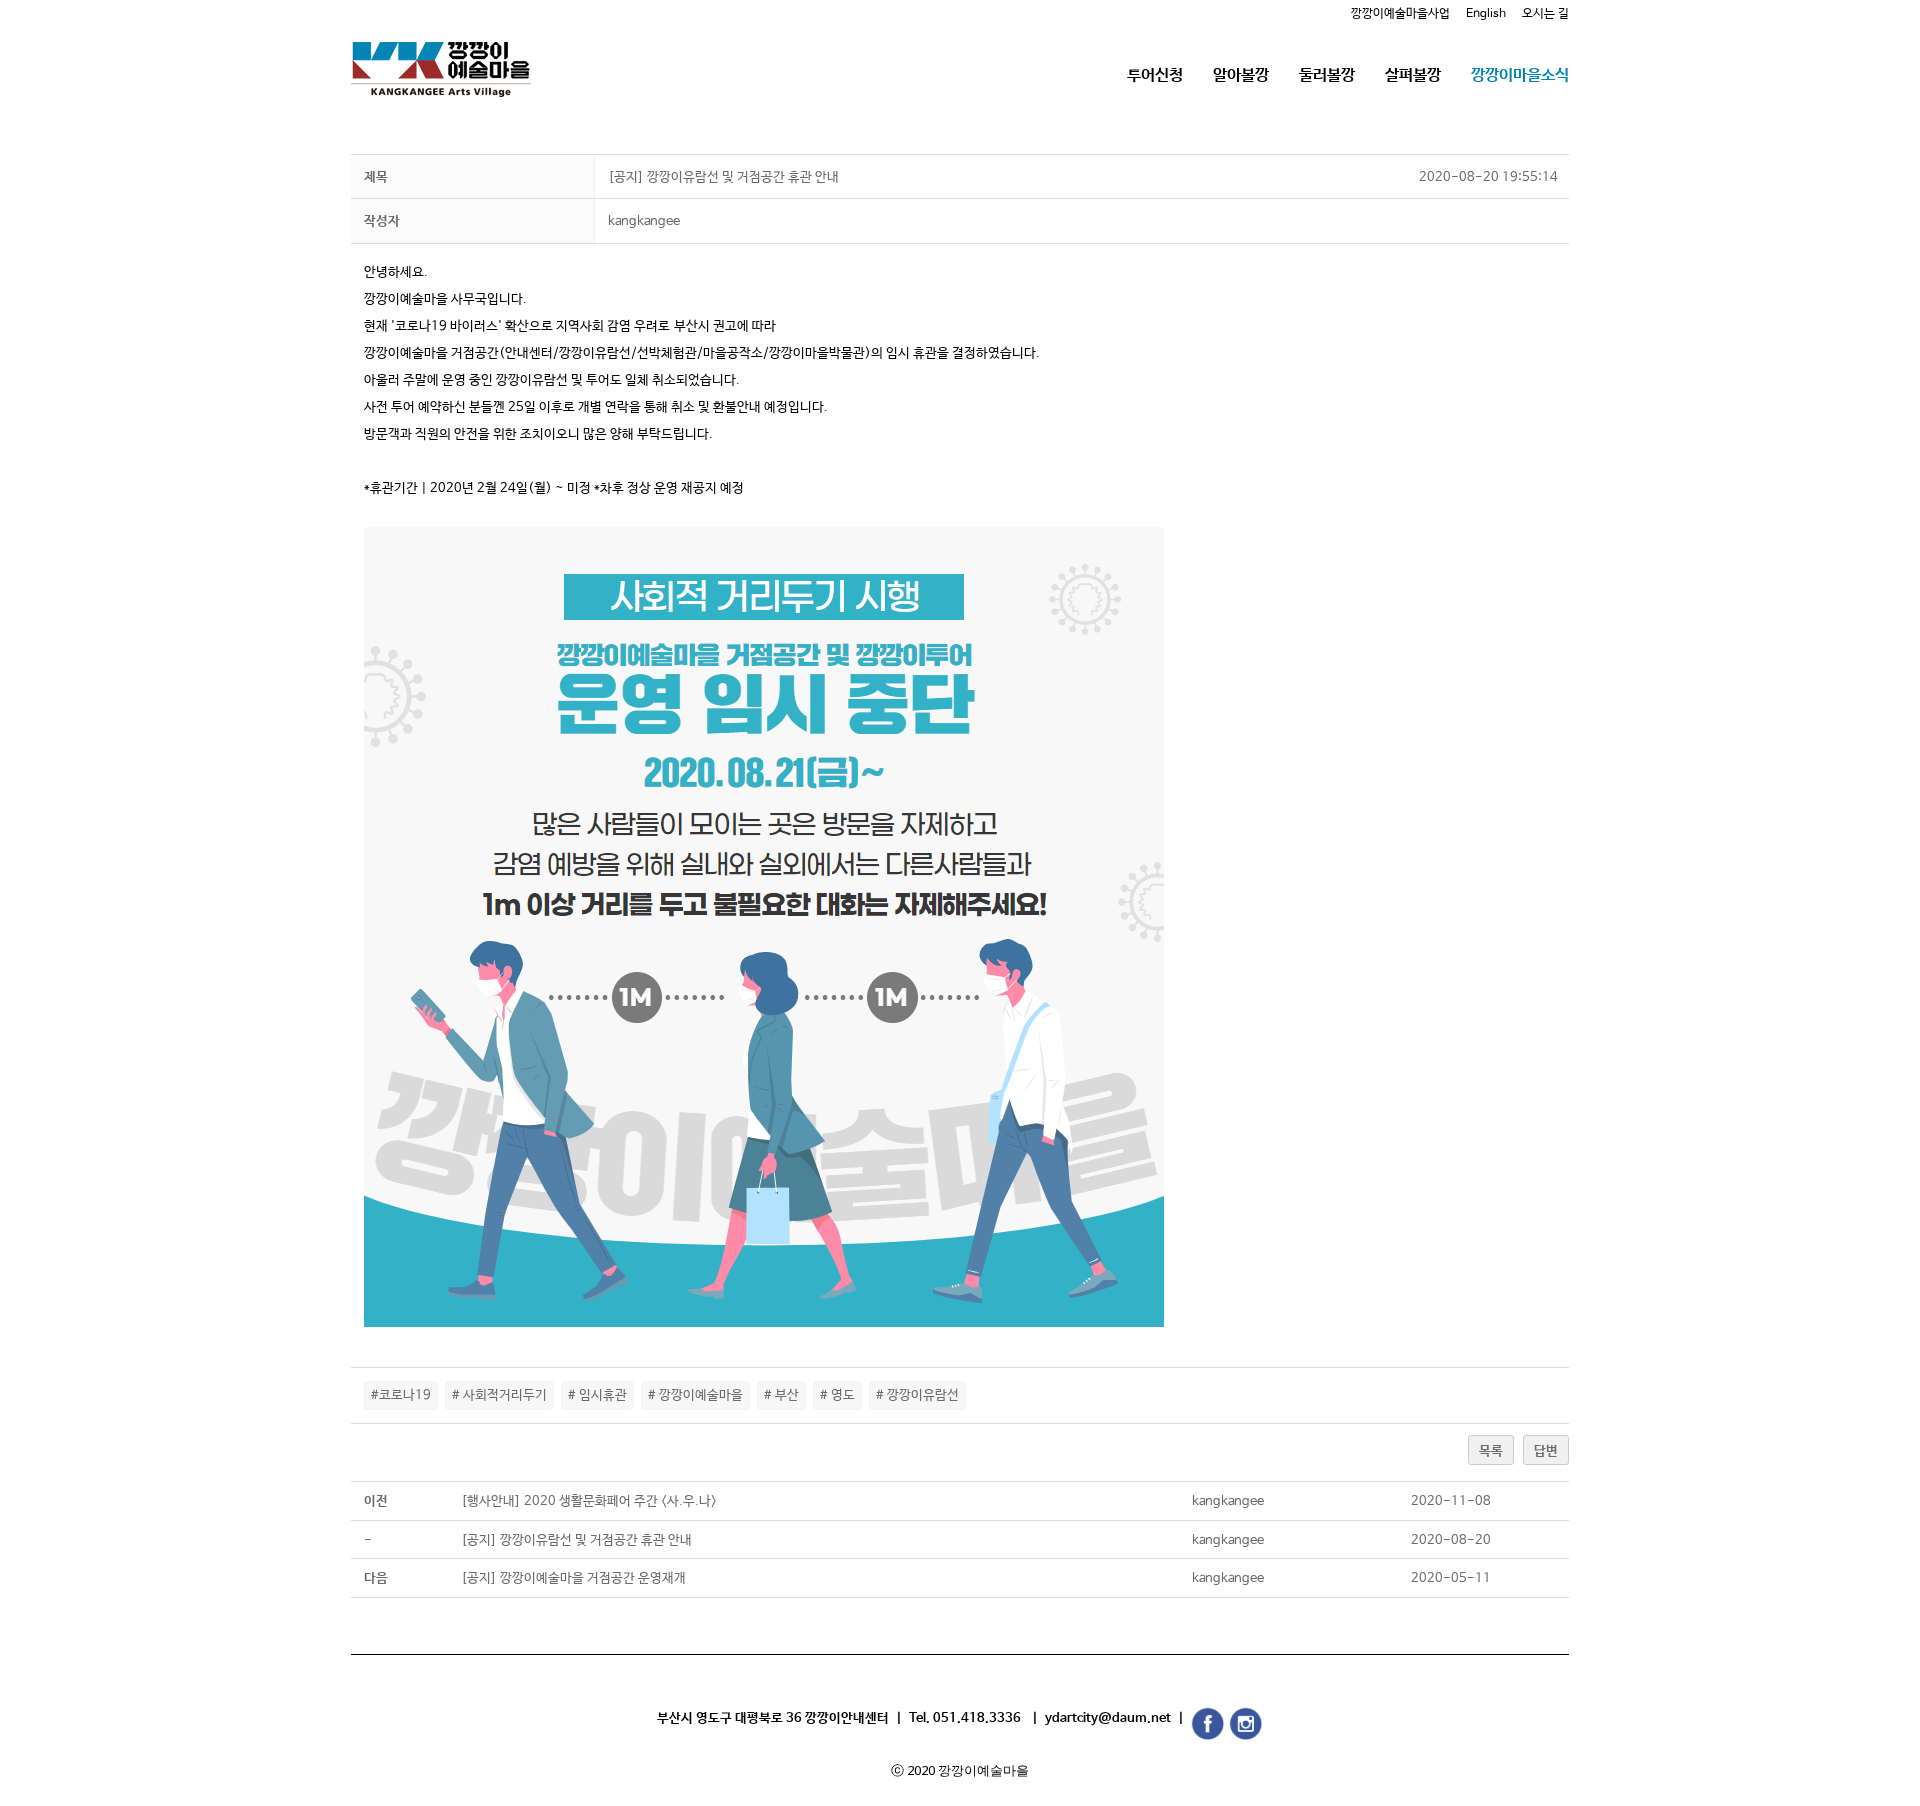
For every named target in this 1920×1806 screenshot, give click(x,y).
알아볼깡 (1241, 75)
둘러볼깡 (1327, 75)
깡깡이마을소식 (1520, 75)
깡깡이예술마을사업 (1400, 14)
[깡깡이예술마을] (441, 54)
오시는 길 (1545, 14)
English (1486, 14)
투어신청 (1155, 75)
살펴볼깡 (1413, 75)
